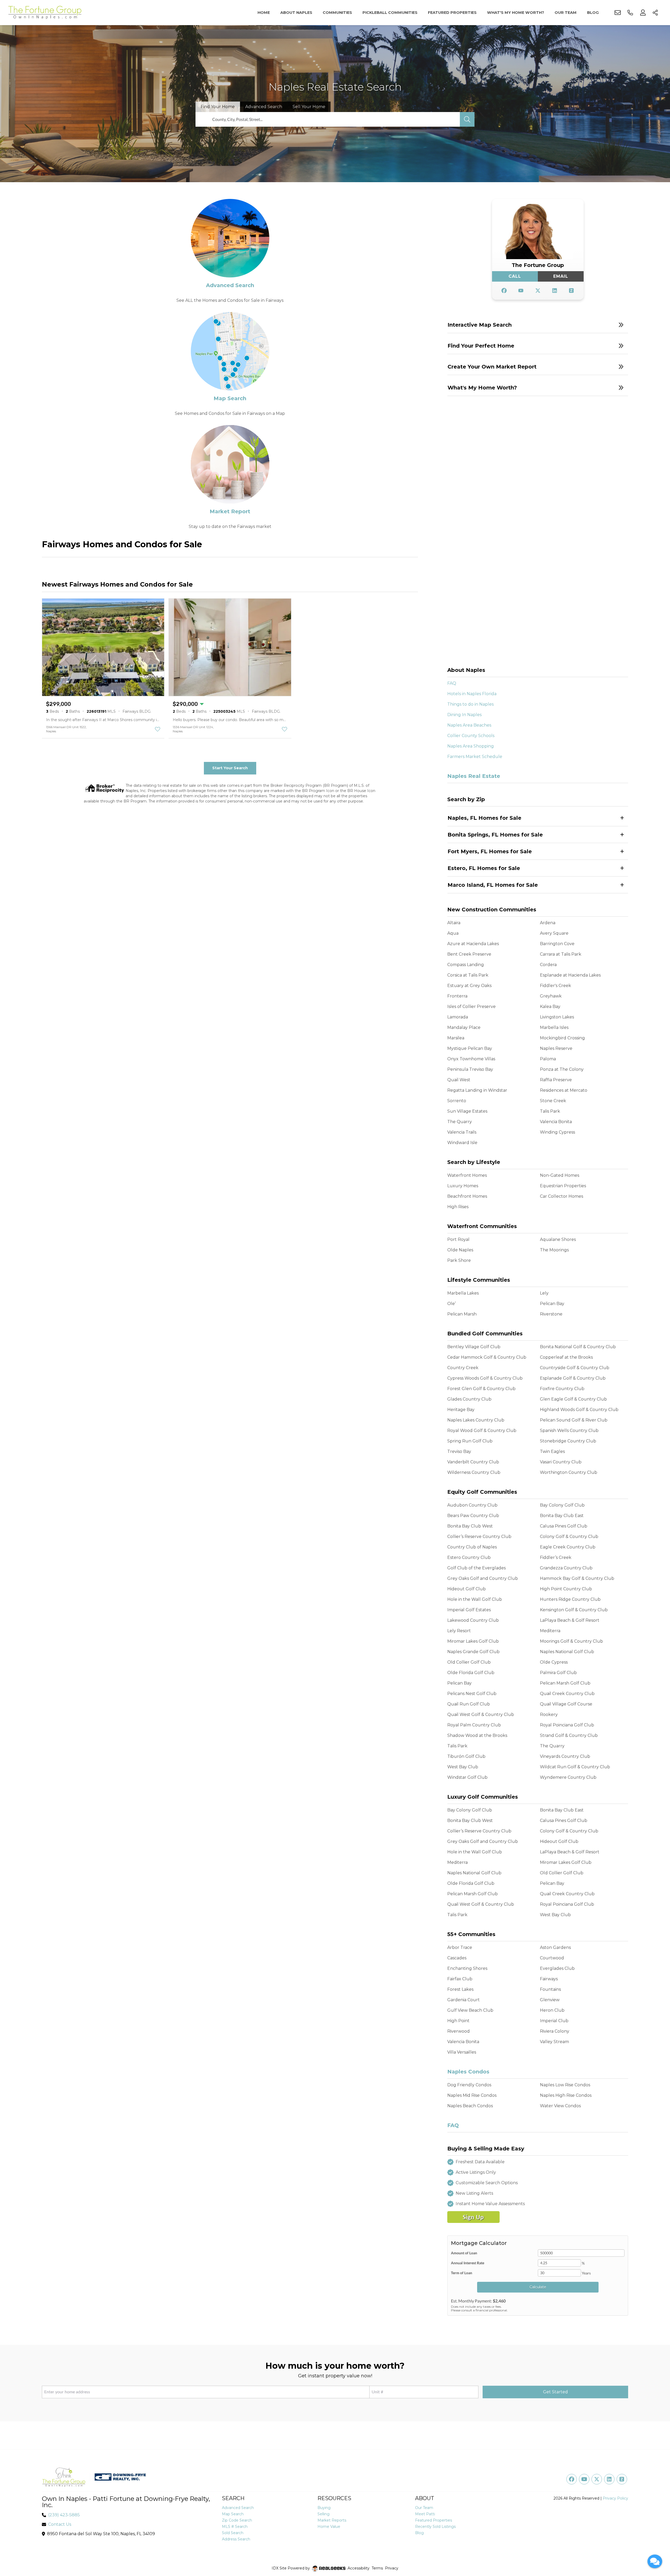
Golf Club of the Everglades (476, 1568)
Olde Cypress (554, 1662)
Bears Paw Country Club (473, 1516)
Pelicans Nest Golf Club (472, 1694)
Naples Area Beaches (469, 725)
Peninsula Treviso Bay (470, 1069)
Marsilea (456, 1038)
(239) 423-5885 (64, 2515)
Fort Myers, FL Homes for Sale (490, 851)
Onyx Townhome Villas (471, 1059)
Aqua (453, 933)
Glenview (550, 2000)
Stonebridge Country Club (568, 1441)
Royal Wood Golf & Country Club (482, 1431)
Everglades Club (557, 1968)
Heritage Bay (461, 1410)
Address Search (236, 2539)
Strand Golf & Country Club (569, 1735)
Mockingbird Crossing (562, 1038)
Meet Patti (425, 2514)
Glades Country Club (469, 1399)
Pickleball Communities (390, 13)
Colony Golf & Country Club (569, 1537)
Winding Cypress (557, 1132)
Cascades (457, 1958)
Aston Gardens (555, 1947)
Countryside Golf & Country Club (575, 1368)
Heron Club (552, 2010)
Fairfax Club (460, 1979)
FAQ (452, 683)
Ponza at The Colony (562, 1069)
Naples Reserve (556, 1048)
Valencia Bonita (556, 1122)
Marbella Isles (554, 1027)
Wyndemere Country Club (568, 1777)
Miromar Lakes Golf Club (473, 1641)
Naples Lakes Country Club (476, 1420)
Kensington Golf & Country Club (574, 1610)
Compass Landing (466, 965)
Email (561, 276)
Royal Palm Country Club (474, 1725)
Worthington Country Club (569, 1472)
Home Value (329, 2527)
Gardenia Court (464, 2000)
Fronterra (457, 996)
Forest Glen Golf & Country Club (481, 1389)
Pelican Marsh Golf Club (565, 1683)
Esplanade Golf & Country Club (573, 1378)
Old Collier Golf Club (469, 1662)
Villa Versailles (462, 2052)
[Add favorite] (158, 729)
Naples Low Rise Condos (565, 2085)
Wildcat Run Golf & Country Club (575, 1767)
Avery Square (554, 933)
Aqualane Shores (558, 1239)
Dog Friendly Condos (469, 2085)
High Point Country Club (566, 1589)
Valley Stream (554, 2042)
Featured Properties (452, 13)
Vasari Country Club (561, 1462)
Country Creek (463, 1368)
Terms (377, 2568)
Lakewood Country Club (473, 1620)
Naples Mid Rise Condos (472, 2095)
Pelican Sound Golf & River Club (574, 1420)
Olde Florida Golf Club (471, 1673)
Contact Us (60, 2524)
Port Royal (458, 1239)
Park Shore (459, 1260)
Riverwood (459, 2031)
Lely (544, 1293)
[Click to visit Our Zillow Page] (571, 291)
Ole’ (451, 1304)
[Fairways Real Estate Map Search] (230, 351)
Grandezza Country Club (566, 1568)
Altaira (454, 923)
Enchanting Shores (467, 1968)
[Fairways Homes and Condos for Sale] (230, 238)
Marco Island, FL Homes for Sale (493, 885)
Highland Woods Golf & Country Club (579, 1410)
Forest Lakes (460, 1989)
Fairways (549, 1979)
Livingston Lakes (557, 1017)
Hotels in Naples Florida (472, 694)
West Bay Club (463, 1767)
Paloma (548, 1059)
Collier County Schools (471, 736)
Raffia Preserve (556, 1080)
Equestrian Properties (563, 1186)
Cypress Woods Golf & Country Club (485, 1378)
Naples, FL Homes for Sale (484, 818)
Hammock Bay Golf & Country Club (577, 1578)
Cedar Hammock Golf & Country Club (487, 1357)
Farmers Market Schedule (475, 757)
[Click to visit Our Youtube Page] (521, 291)
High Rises (458, 1207)
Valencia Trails (462, 1132)
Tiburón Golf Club (466, 1756)
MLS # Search (235, 2527)
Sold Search (233, 2533)
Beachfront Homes (467, 1196)
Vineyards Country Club (565, 1756)
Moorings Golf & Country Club (571, 1641)
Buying (324, 2508)
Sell (309, 107)
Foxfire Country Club (562, 1389)
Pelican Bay (552, 1304)
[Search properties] (467, 119)
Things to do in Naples (470, 704)
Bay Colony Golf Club (562, 1505)
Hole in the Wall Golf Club (475, 1599)
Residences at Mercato (564, 1090)
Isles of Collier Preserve (471, 1007)
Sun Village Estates (467, 1111)
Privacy (392, 2568)
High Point (458, 2021)
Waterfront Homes (467, 1175)
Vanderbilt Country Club (473, 1462)
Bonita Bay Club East (562, 1516)
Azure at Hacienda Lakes (473, 944)
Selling (323, 2514)
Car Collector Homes (562, 1196)
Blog (593, 13)
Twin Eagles (552, 1451)
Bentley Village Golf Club (474, 1347)
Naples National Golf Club (567, 1652)
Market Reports (332, 2520)
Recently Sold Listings (435, 2527)
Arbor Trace (460, 1947)
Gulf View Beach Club (470, 2010)
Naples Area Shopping (471, 746)
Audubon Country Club (472, 1505)
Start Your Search (230, 768)
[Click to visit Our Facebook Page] (504, 291)
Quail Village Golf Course (566, 1704)
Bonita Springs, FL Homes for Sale (495, 835)
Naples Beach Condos (470, 2106)
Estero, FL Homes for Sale (484, 868)
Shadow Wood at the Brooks (477, 1735)
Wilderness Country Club (474, 1472)
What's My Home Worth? (516, 13)
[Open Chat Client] (655, 2561)
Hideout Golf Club (467, 1589)
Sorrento (457, 1101)
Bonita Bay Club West (470, 1526)
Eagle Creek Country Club (568, 1547)
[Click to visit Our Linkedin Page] (555, 291)
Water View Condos (560, 2106)
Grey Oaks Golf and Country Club (483, 1578)
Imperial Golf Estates (469, 1610)
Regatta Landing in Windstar (477, 1090)
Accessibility (359, 2568)
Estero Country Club (469, 1557)
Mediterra (550, 1631)
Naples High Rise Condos (566, 2095)
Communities (337, 13)
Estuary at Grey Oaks (469, 986)
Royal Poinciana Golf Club (567, 1725)
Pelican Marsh (462, 1314)
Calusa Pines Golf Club (564, 1526)
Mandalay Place (464, 1027)
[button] (538, 325)
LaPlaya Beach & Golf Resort (570, 1620)
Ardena (548, 923)
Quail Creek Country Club (567, 1694)
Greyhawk (551, 996)
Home (264, 13)
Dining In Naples (464, 715)
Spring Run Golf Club (470, 1441)
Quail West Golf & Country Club (481, 1714)
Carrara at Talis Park (561, 954)
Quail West (459, 1080)
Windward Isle (462, 1143)
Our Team (566, 13)
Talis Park (550, 1111)
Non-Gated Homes (560, 1175)
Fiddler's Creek (555, 986)
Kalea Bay (550, 1007)
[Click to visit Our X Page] (597, 2479)
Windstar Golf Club (467, 1777)
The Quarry (460, 1122)
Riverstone (551, 1314)
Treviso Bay (459, 1451)
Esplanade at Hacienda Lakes (570, 975)
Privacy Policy (615, 2498)
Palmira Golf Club (558, 1673)
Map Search (230, 398)
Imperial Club (554, 2021)
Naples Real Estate (474, 776)
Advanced (264, 107)
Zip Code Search (237, 2520)
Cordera (548, 965)
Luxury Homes (463, 1186)
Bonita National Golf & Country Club (578, 1347)
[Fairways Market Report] (230, 464)
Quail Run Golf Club (469, 1704)
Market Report (230, 511)
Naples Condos (468, 2072)
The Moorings (554, 1250)
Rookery (549, 1714)
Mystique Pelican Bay (470, 1048)
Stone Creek (553, 1101)
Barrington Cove (557, 944)
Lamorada (458, 1017)
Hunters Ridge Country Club (570, 1599)
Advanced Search (230, 285)
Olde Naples (460, 1250)
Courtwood (552, 1958)
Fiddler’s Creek (556, 1557)
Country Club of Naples (472, 1547)
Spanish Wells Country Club (569, 1431)
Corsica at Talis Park (468, 975)
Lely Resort (459, 1631)
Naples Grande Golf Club (473, 1652)
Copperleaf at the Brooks (566, 1357)
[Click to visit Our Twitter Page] (538, 291)
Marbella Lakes (463, 1293)
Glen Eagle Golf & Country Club (573, 1399)
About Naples (296, 13)
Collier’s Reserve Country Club (479, 1537)
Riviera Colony (555, 2031)
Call (515, 276)
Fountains (550, 1989)
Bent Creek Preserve (469, 954)
